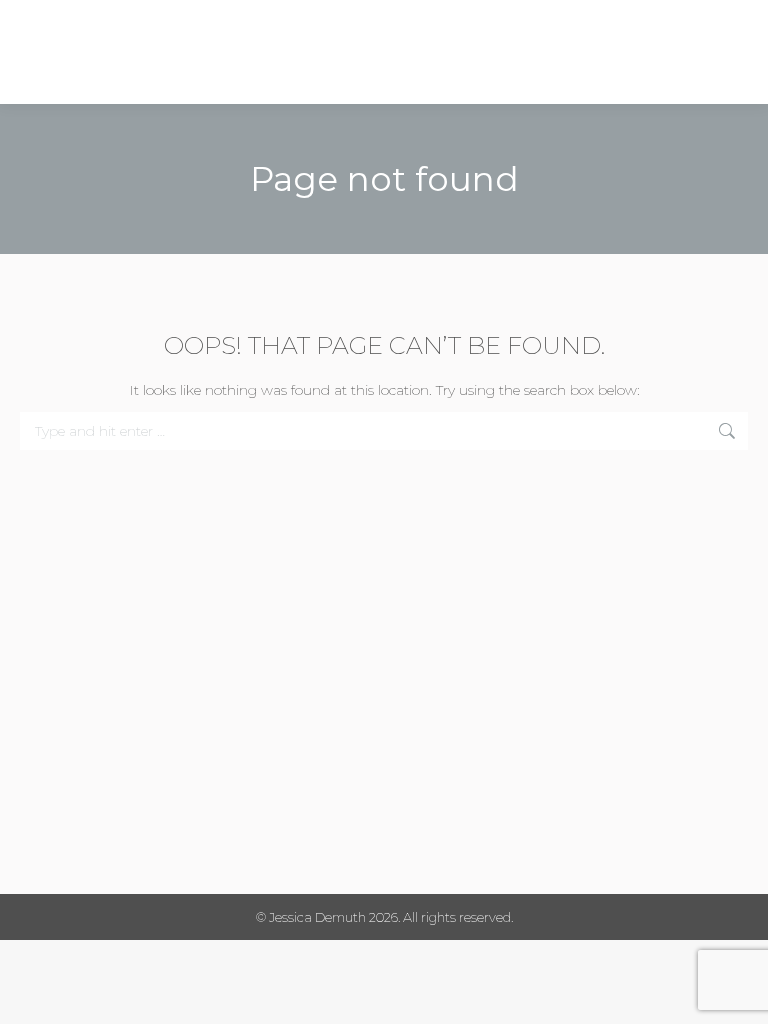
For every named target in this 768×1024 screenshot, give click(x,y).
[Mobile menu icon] (735, 52)
